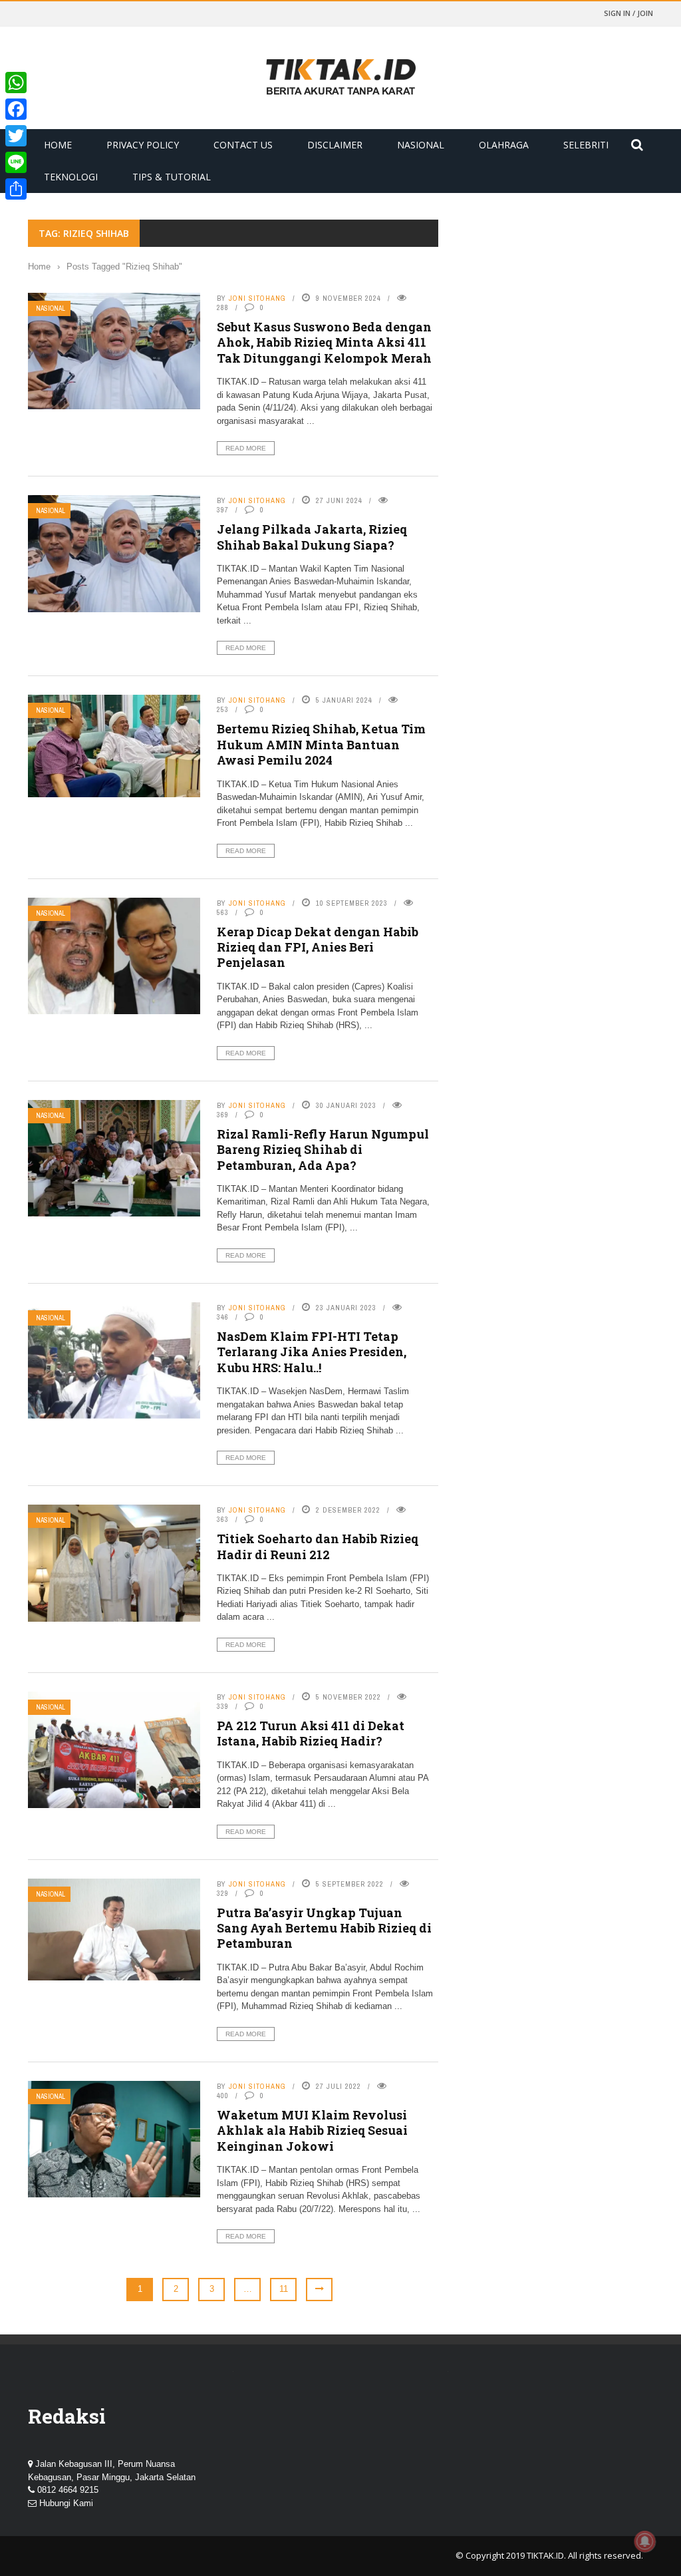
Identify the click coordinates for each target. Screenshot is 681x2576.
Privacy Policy (143, 145)
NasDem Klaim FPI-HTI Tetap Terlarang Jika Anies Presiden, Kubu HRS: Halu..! (312, 1352)
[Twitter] (16, 136)
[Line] (16, 162)
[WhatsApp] (16, 83)
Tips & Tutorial (172, 177)
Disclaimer (335, 145)
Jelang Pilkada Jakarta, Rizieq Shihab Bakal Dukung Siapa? (312, 537)
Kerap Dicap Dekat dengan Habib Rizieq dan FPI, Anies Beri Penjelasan (318, 947)
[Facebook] (16, 109)
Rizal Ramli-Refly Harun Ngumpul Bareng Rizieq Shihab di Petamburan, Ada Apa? (323, 1150)
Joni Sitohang (257, 298)
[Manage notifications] (645, 2541)
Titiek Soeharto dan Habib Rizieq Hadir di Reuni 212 (318, 1546)
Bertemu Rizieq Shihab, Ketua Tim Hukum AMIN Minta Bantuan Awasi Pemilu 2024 (321, 744)
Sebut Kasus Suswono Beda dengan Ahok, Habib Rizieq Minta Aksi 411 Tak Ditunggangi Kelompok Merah (324, 342)
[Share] (16, 189)
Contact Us (243, 145)
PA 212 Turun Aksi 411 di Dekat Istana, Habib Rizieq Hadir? (311, 1733)
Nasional (421, 145)
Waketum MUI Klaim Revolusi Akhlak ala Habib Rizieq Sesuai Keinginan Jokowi (312, 2130)
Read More (246, 448)
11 (284, 2289)
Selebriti (586, 145)
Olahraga (504, 145)
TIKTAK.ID (545, 2555)
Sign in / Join (628, 13)
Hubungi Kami (66, 2503)
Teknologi (71, 177)
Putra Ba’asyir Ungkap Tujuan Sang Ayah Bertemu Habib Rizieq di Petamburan (324, 1928)
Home (58, 145)
